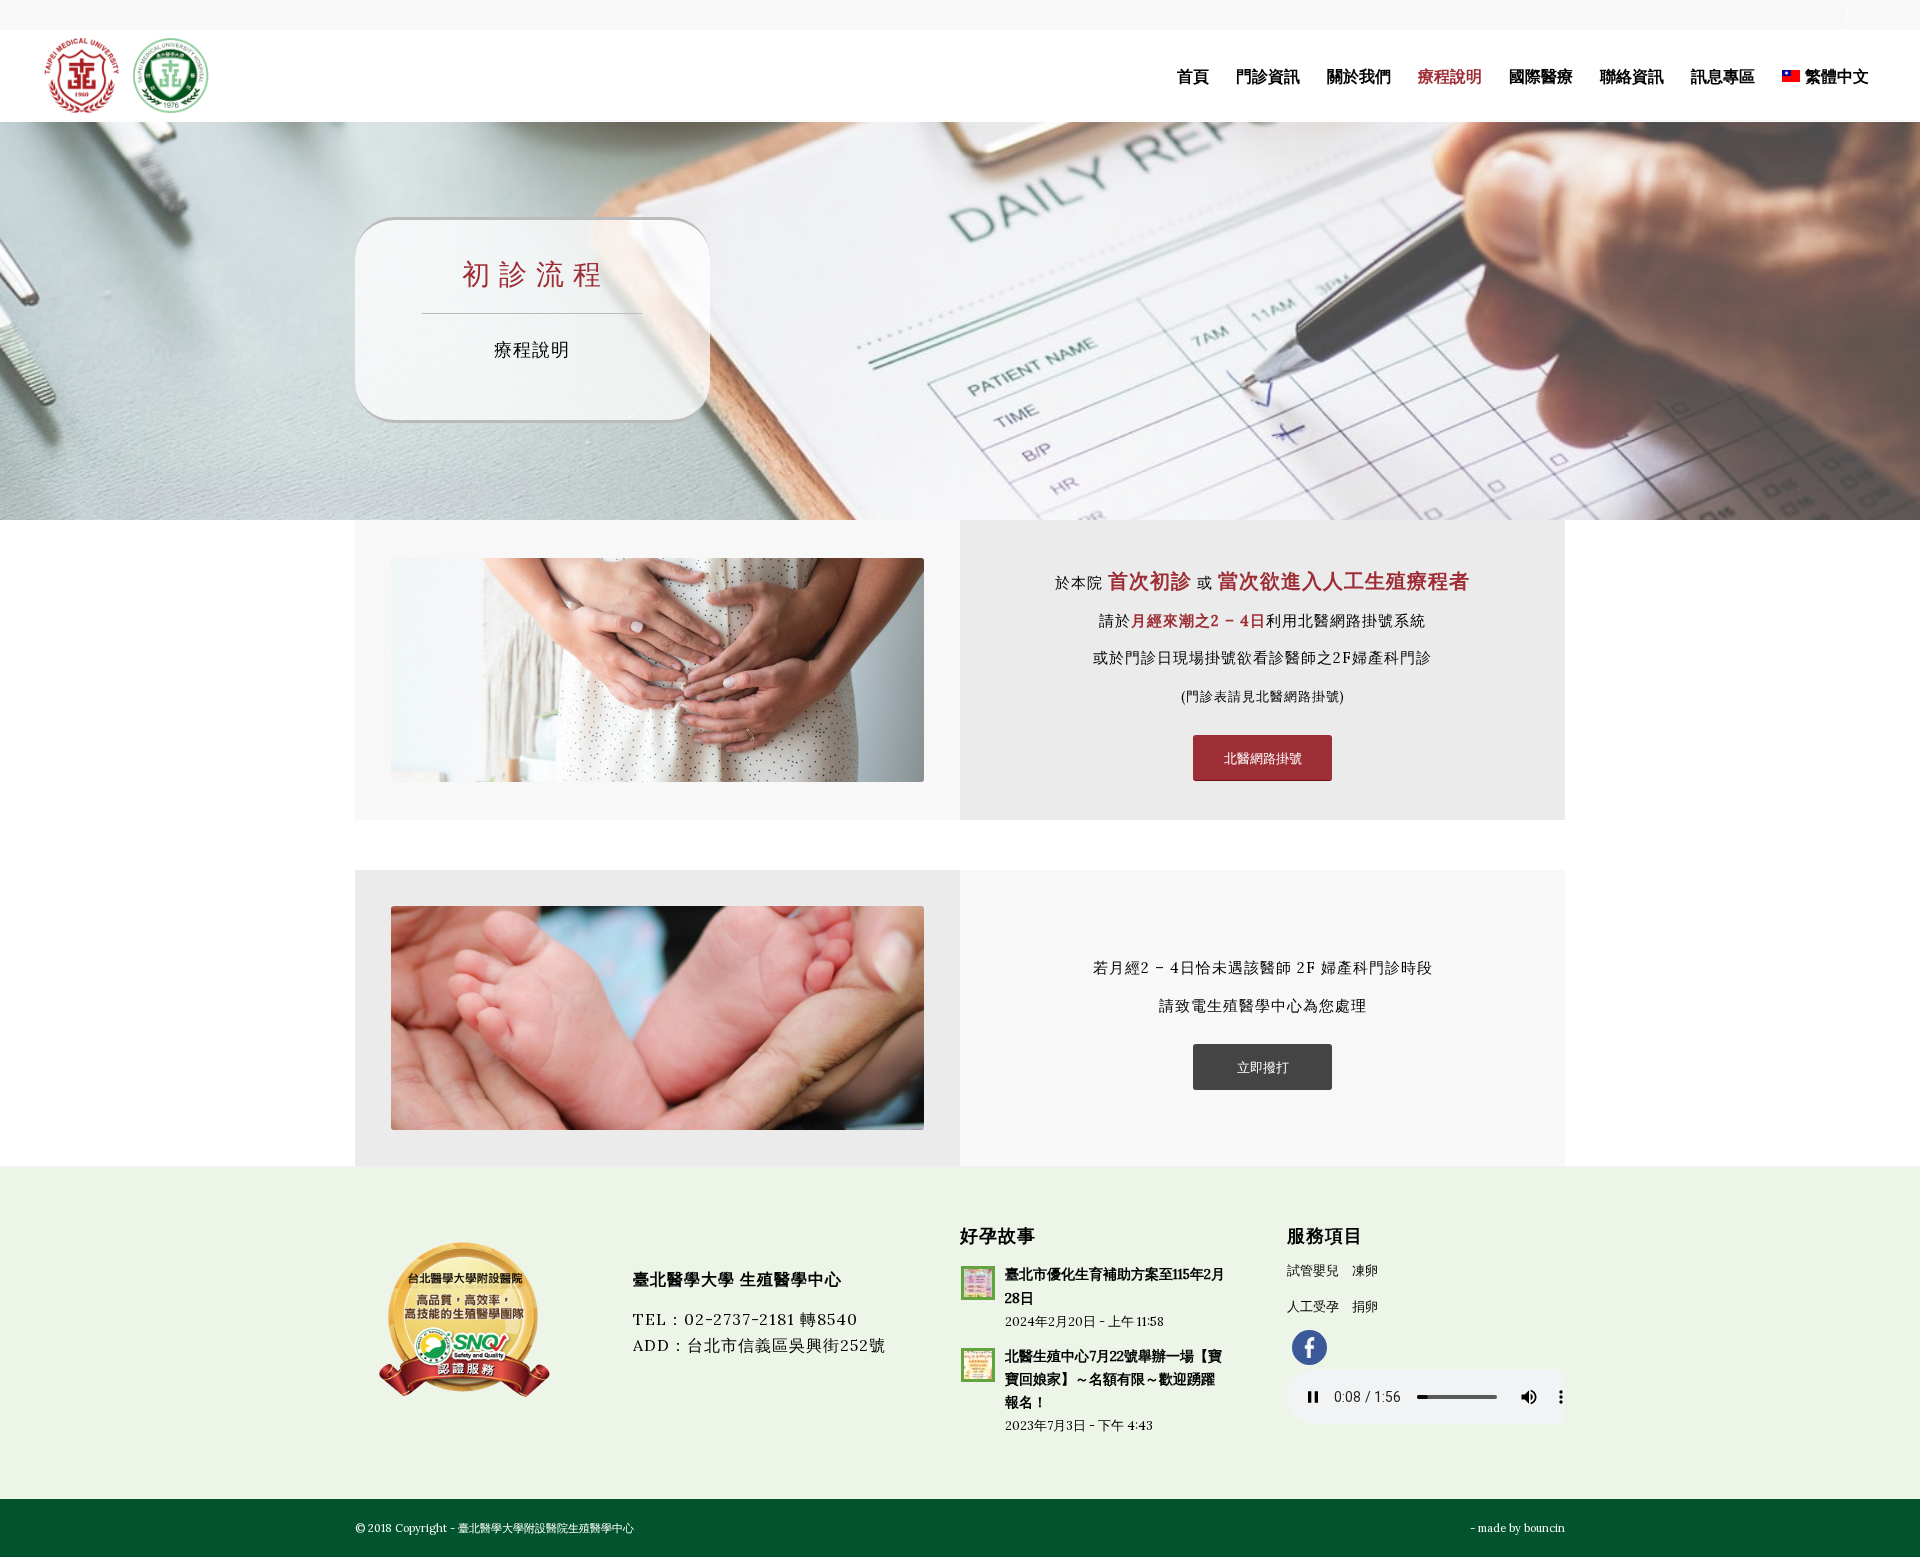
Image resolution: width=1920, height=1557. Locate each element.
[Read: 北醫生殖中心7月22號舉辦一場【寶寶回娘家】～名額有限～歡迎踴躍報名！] (978, 1365)
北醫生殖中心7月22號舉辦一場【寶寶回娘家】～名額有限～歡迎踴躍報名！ (1113, 1379)
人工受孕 (1313, 1306)
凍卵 (1365, 1270)
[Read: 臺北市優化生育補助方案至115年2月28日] (978, 1283)
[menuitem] (1835, 14)
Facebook (1835, 14)
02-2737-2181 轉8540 (771, 1319)
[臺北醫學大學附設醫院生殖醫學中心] (126, 76)
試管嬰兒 (1313, 1270)
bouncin (1544, 1528)
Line (1866, 14)
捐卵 (1365, 1306)
